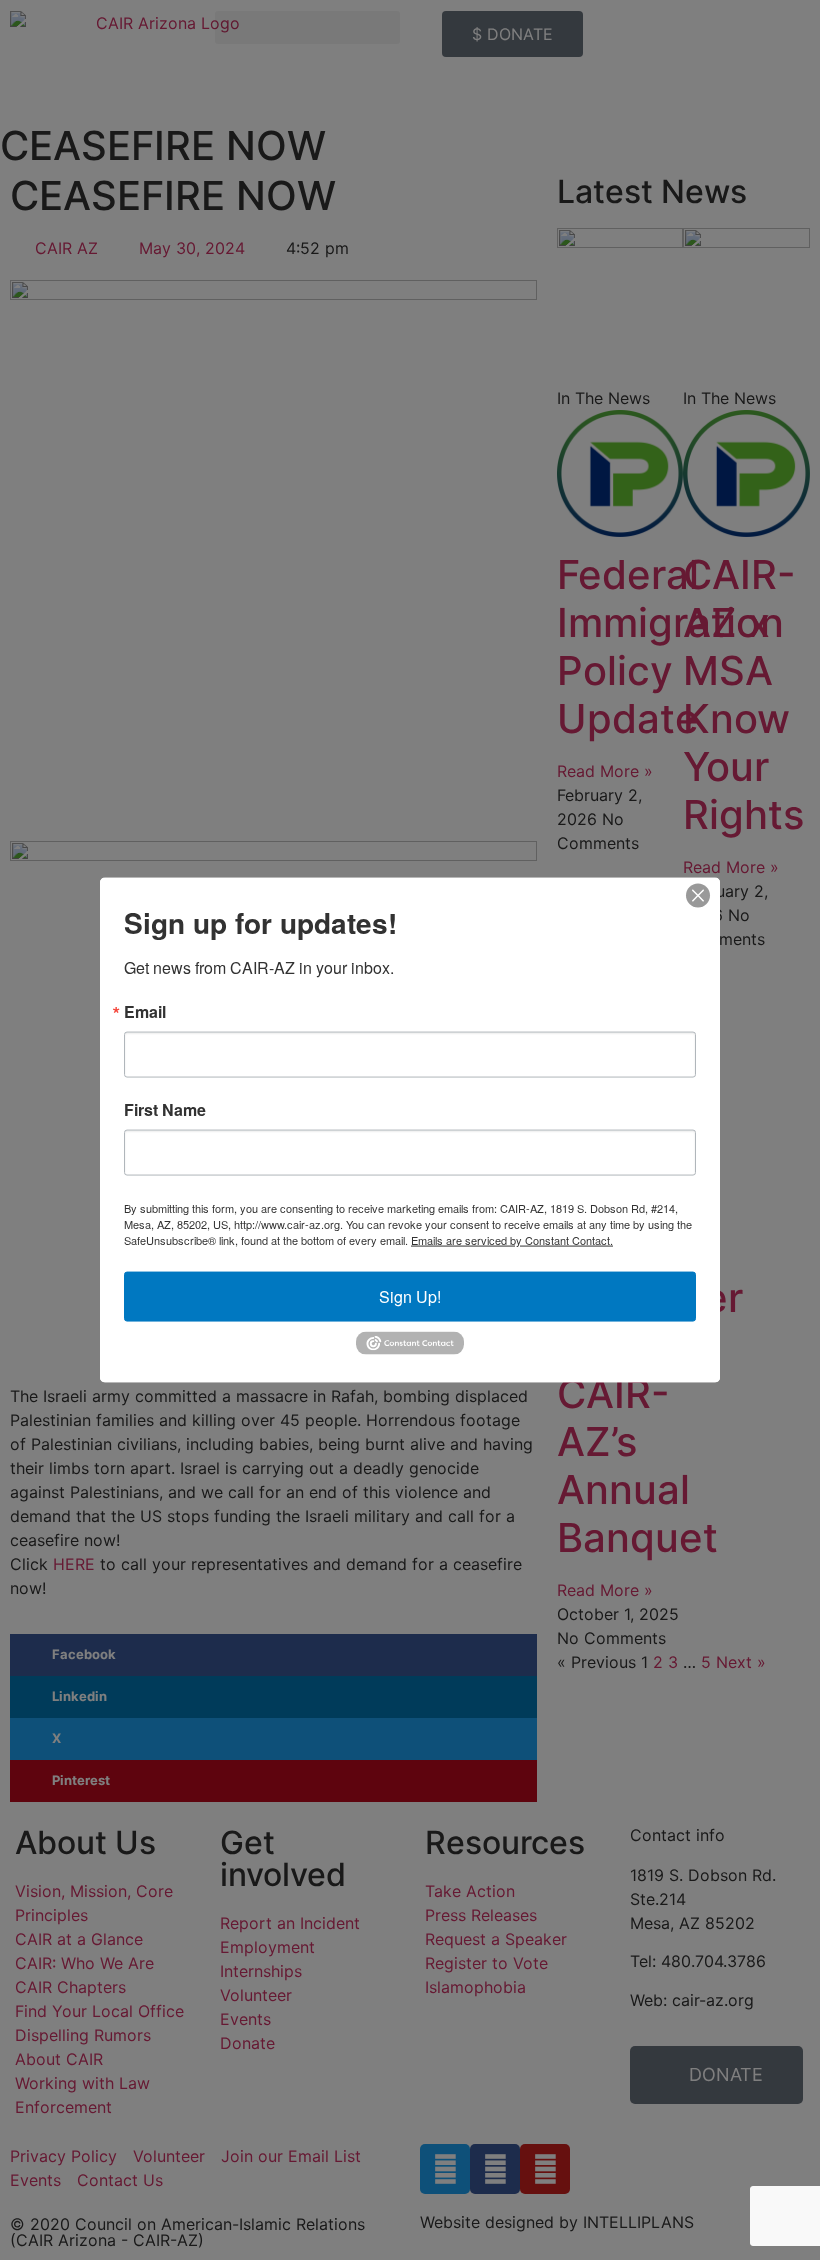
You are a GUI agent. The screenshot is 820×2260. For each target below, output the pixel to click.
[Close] (698, 896)
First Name (165, 1110)
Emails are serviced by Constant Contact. (512, 1240)
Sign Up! (410, 1296)
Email (145, 1012)
